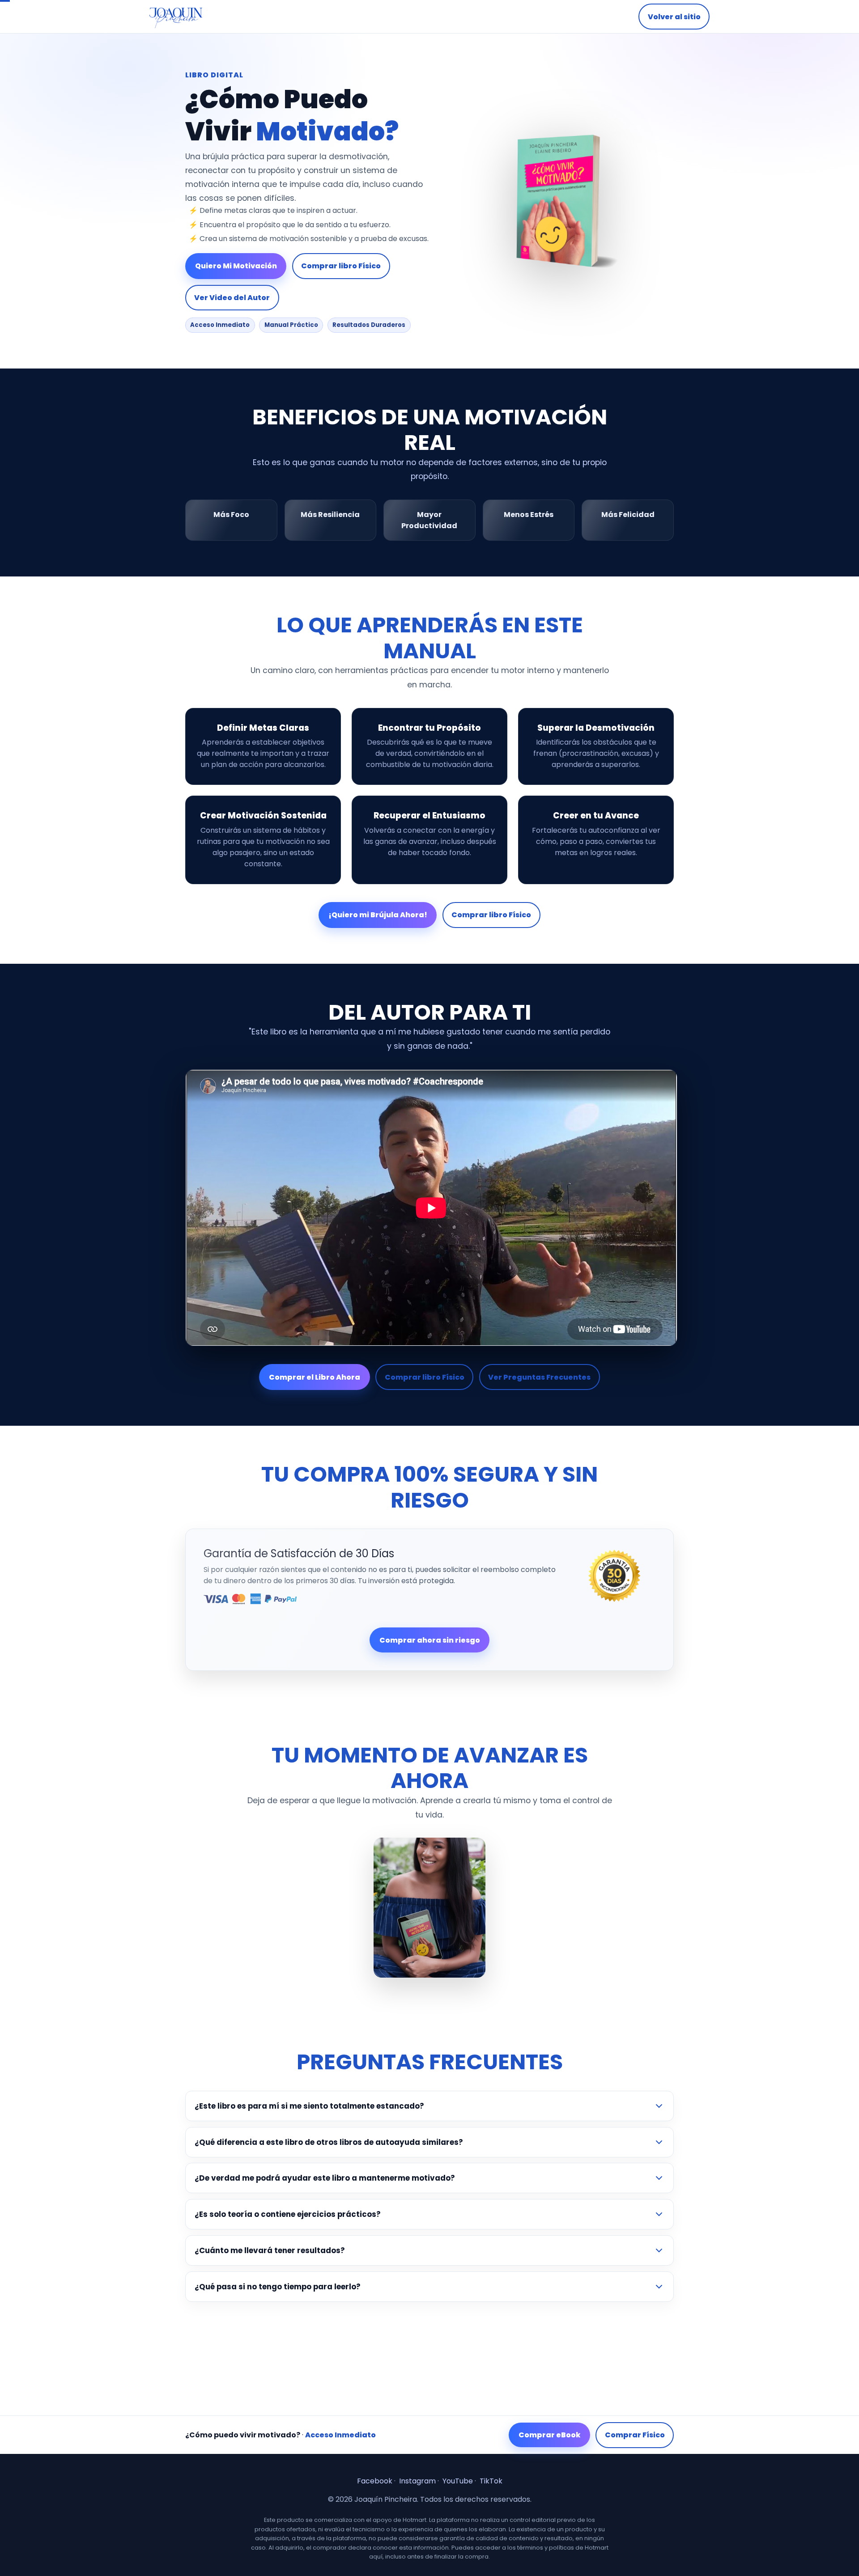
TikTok (491, 2481)
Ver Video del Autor (232, 298)
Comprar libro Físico (341, 266)
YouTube (458, 2481)
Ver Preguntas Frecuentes (539, 1377)
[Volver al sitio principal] (176, 17)
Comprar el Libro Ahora (315, 1377)
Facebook (375, 2481)
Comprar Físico (635, 2435)
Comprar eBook (550, 2435)
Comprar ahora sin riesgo (430, 1640)
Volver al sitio (674, 17)
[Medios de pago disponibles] (382, 1599)
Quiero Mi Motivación (236, 266)
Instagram (417, 2481)
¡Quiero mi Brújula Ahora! (378, 915)
